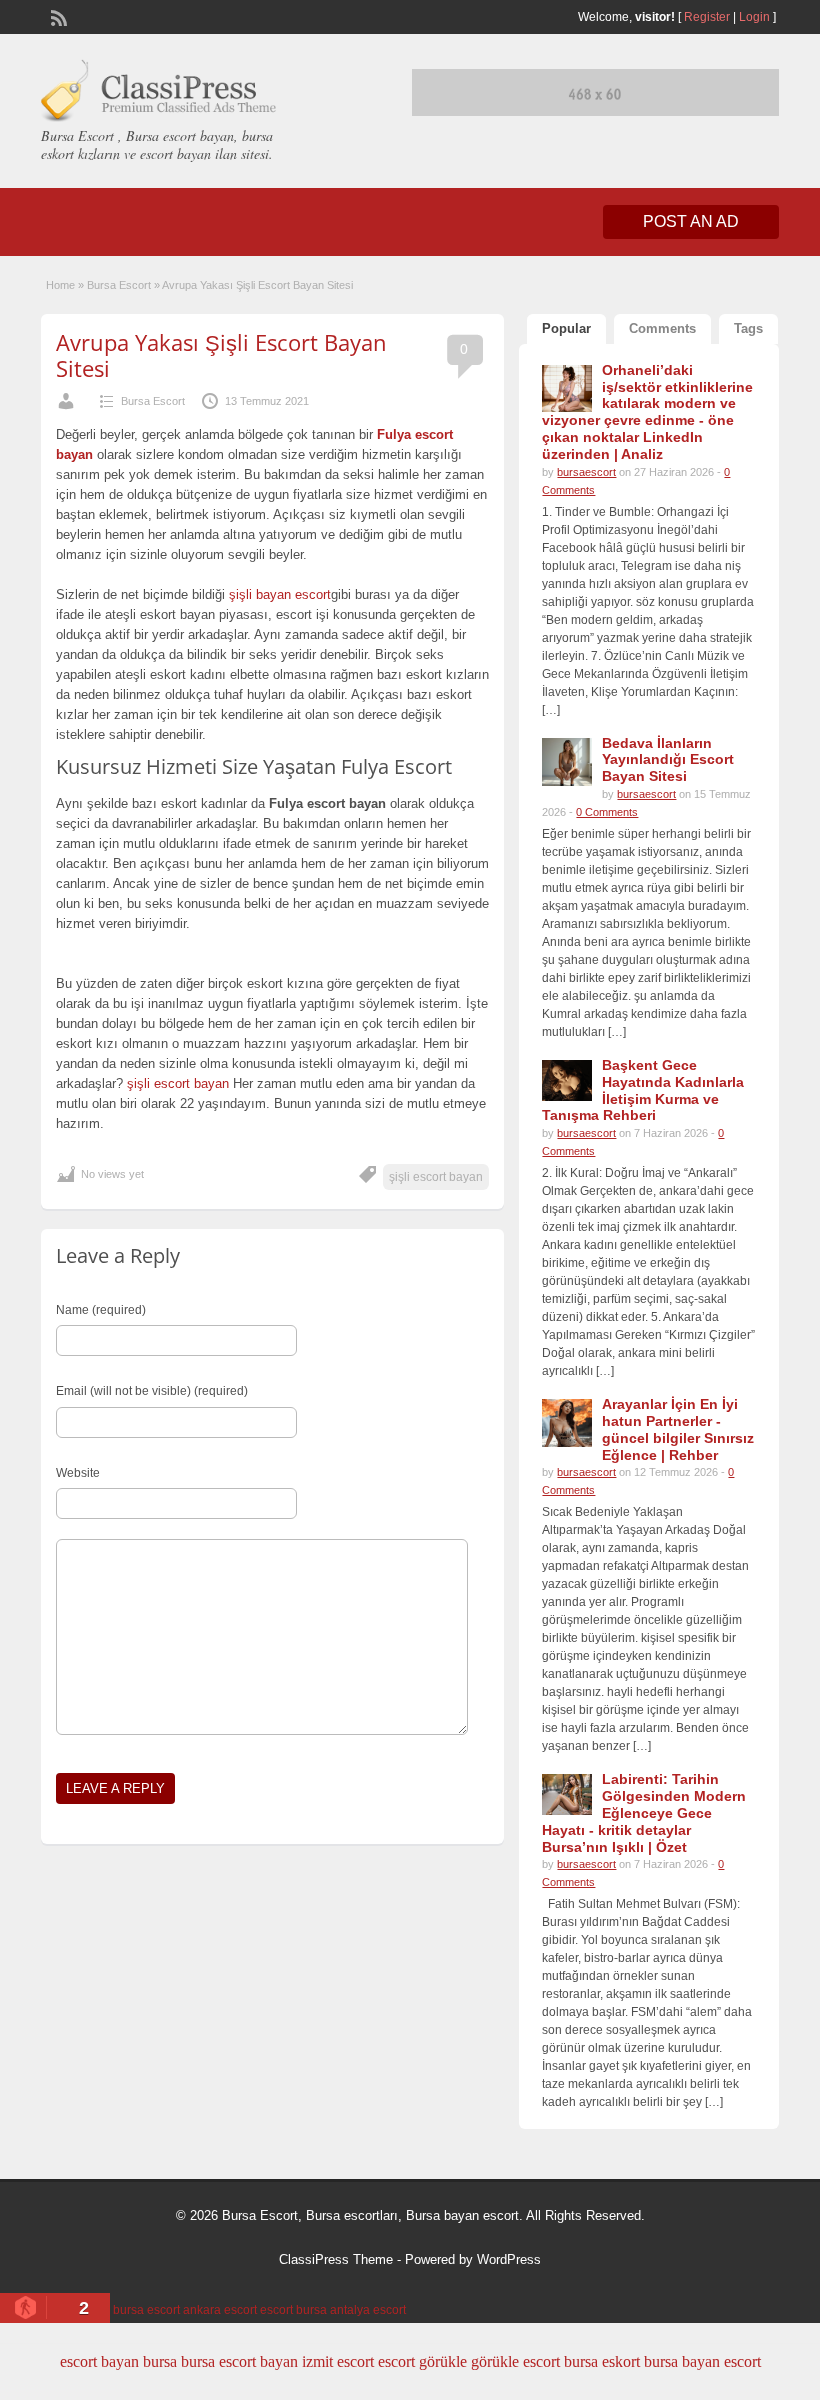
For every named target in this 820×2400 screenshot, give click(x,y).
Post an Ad (691, 221)
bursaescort (586, 472)
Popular (566, 328)
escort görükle (422, 2361)
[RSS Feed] (57, 16)
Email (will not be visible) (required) (152, 1391)
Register (707, 17)
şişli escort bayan (180, 1083)
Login (754, 17)
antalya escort (368, 2310)
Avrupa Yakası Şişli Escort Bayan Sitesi (221, 355)
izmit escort (338, 2361)
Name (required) (101, 1310)
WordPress (509, 2259)
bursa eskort (602, 2361)
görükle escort (515, 2361)
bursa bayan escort (702, 2361)
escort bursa (293, 2310)
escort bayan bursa (118, 2361)
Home (60, 285)
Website (78, 1473)
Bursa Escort (119, 285)
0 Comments (607, 812)
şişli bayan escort (280, 594)
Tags (748, 328)
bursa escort (146, 2310)
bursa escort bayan (239, 2361)
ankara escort (220, 2310)
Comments (662, 328)
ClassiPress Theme (336, 2259)
